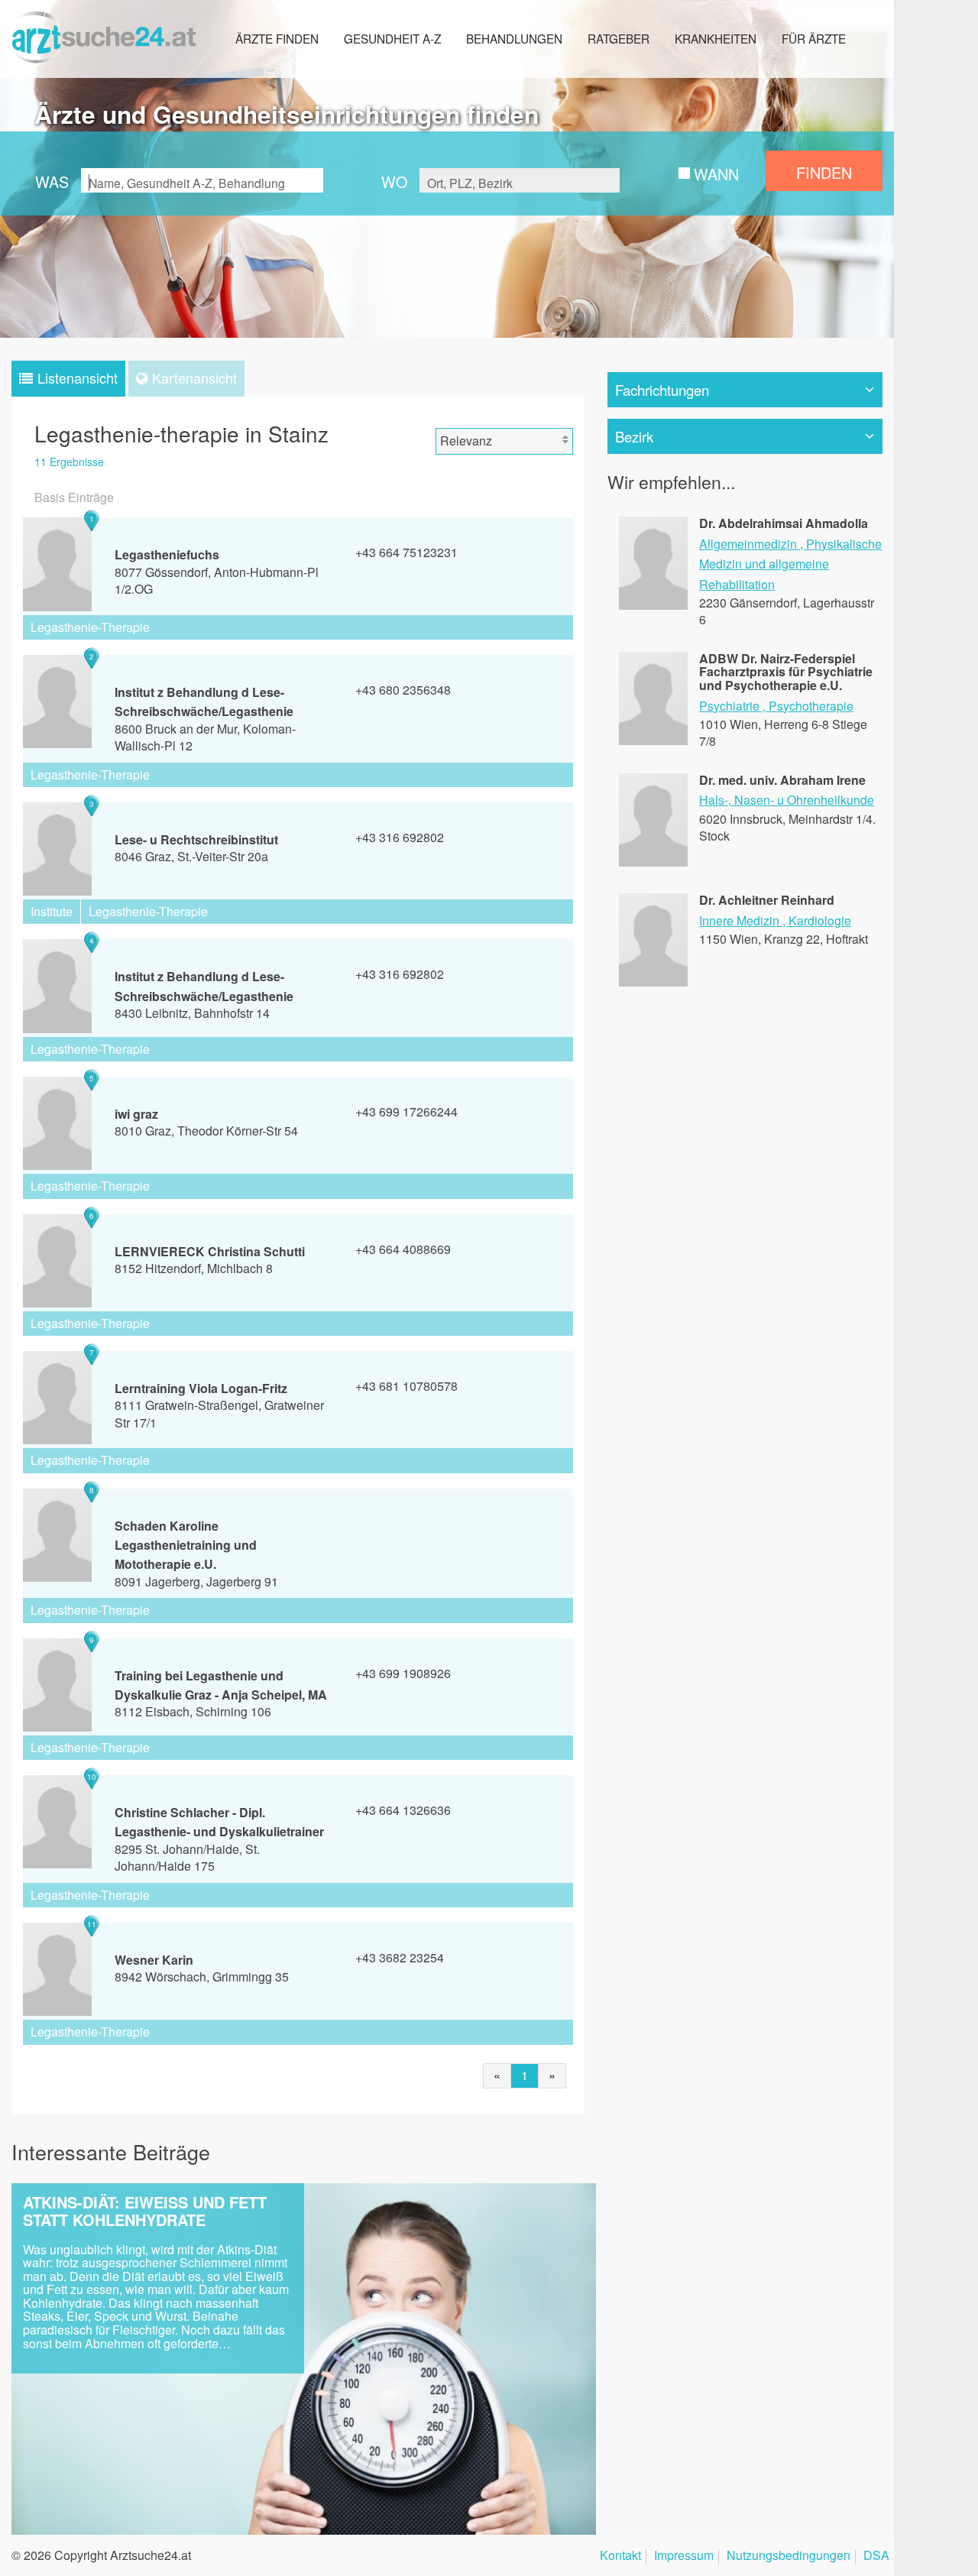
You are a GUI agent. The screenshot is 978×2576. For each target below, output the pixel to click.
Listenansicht (78, 377)
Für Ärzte (814, 38)
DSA (876, 2557)
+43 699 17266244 (406, 1111)
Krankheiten (716, 38)
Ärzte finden (277, 38)
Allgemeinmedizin (748, 544)
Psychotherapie (811, 706)
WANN (716, 174)
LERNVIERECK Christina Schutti (210, 1251)
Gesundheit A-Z (392, 38)
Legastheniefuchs (167, 554)
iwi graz (136, 1114)
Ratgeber (619, 38)
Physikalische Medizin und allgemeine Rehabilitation (790, 564)
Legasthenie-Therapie (90, 627)
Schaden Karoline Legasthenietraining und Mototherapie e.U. (186, 1545)
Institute (52, 911)
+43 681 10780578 (406, 1386)
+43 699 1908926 (403, 1673)
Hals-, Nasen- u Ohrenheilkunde (787, 800)
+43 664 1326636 (403, 1810)
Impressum (684, 2557)
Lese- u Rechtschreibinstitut (196, 839)
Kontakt (620, 2557)
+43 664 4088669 (403, 1249)
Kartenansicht (194, 377)
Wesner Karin (154, 1960)
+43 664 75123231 (406, 552)
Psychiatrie (729, 706)
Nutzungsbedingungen (789, 2557)
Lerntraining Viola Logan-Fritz (201, 1388)
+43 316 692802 (400, 837)
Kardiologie (820, 920)
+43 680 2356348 (403, 690)
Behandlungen (514, 38)
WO (394, 181)
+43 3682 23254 (400, 1957)
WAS (52, 181)
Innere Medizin (739, 920)
